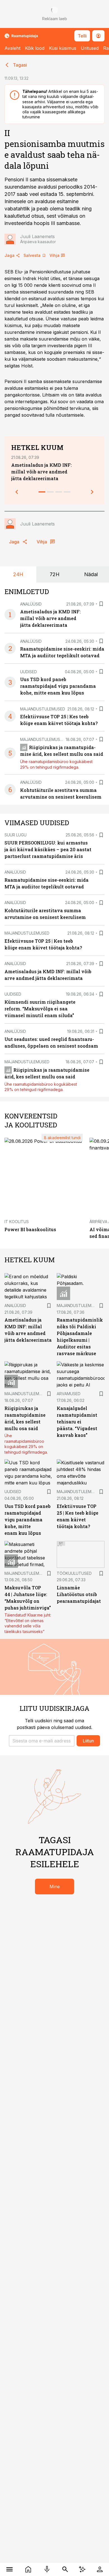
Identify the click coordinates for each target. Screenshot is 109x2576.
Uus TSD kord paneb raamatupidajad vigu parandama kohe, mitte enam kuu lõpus (58, 686)
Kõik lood (35, 48)
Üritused (90, 48)
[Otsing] (65, 2569)
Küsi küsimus (63, 48)
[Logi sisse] (100, 2569)
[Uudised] (28, 2569)
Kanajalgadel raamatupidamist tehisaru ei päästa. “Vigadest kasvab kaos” (77, 1422)
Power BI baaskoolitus (30, 1229)
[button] (42, 1741)
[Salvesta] (101, 604)
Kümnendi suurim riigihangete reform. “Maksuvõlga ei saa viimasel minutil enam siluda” (40, 1009)
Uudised (29, 672)
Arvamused (69, 1394)
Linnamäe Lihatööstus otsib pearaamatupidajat (79, 1594)
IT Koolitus (17, 1222)
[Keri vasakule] (17, 492)
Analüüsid (31, 604)
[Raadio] (47, 2569)
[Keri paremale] (92, 492)
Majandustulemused (43, 709)
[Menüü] (9, 2569)
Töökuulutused (74, 1573)
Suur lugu (16, 835)
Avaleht (12, 48)
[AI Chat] (82, 2569)
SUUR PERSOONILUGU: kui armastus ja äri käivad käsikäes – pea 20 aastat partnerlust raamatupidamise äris (48, 849)
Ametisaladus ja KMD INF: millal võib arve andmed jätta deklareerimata (42, 472)
